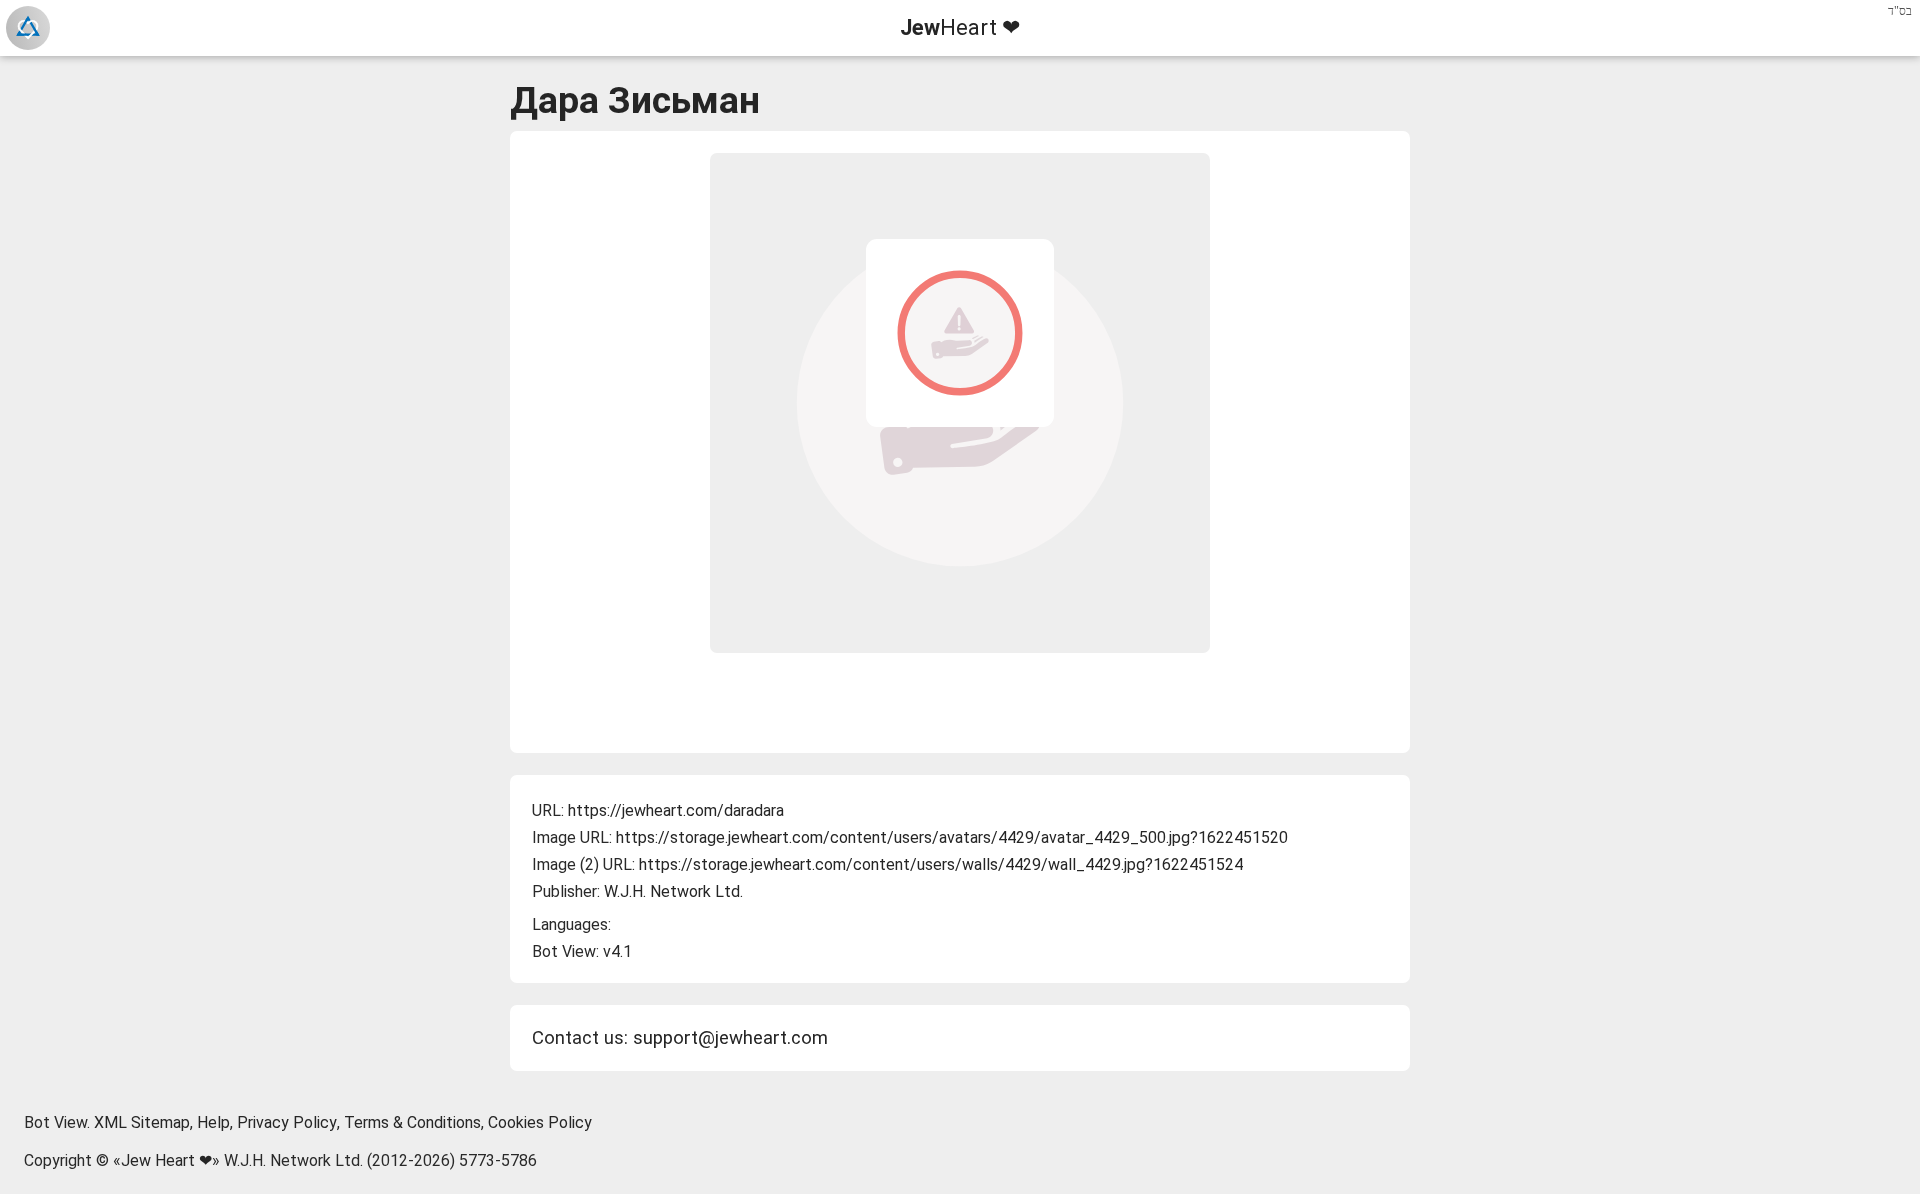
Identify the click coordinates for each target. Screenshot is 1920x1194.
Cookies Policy (540, 1122)
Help (213, 1122)
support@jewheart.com (730, 1038)
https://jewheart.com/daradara (676, 810)
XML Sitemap (142, 1122)
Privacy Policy (287, 1122)
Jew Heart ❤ (166, 1160)
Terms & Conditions (412, 1122)
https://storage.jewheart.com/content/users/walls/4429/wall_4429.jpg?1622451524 (941, 864)
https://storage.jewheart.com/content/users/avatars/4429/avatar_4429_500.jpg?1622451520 (952, 837)
